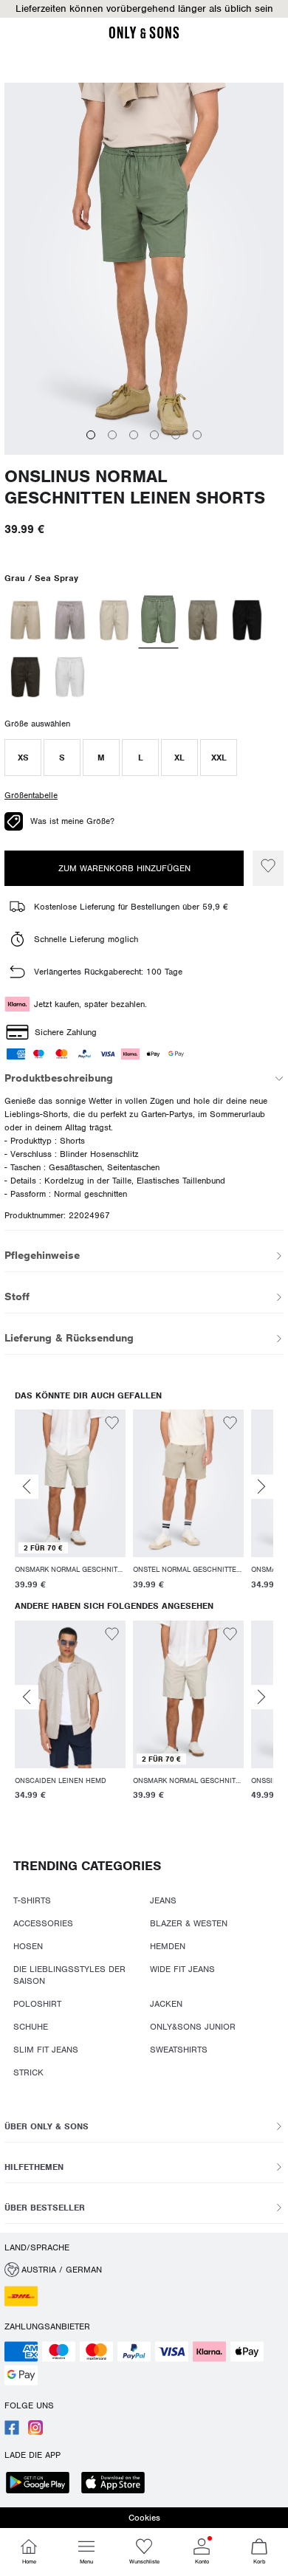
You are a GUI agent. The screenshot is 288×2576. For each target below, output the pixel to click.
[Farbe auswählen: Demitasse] (25, 677)
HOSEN (28, 1946)
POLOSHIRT (37, 2004)
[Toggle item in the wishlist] (268, 868)
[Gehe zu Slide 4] (154, 435)
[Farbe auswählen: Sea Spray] (159, 621)
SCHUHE (31, 2027)
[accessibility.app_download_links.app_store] (117, 2484)
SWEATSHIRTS (179, 2050)
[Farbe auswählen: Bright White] (70, 677)
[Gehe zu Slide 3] (134, 435)
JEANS (163, 1900)
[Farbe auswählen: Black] (247, 620)
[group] (70, 1502)
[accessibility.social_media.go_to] (12, 2432)
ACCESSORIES (43, 1923)
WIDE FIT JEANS (182, 1969)
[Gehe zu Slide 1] (91, 435)
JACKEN (166, 2004)
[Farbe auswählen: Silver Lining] (114, 620)
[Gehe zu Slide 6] (197, 435)
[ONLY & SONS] (144, 36)
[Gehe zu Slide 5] (176, 435)
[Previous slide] (27, 1487)
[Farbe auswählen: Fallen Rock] (203, 620)
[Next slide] (261, 1487)
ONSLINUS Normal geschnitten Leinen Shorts (135, 487)
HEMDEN (168, 1946)
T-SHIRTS (32, 1900)
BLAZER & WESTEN (189, 1923)
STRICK (28, 2072)
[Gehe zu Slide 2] (112, 435)
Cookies (144, 2518)
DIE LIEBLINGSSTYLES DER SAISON (69, 1975)
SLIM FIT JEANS (46, 2050)
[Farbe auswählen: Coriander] (25, 620)
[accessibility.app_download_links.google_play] (42, 2484)
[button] (144, 9)
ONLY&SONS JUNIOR (193, 2027)
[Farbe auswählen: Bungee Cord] (70, 620)
